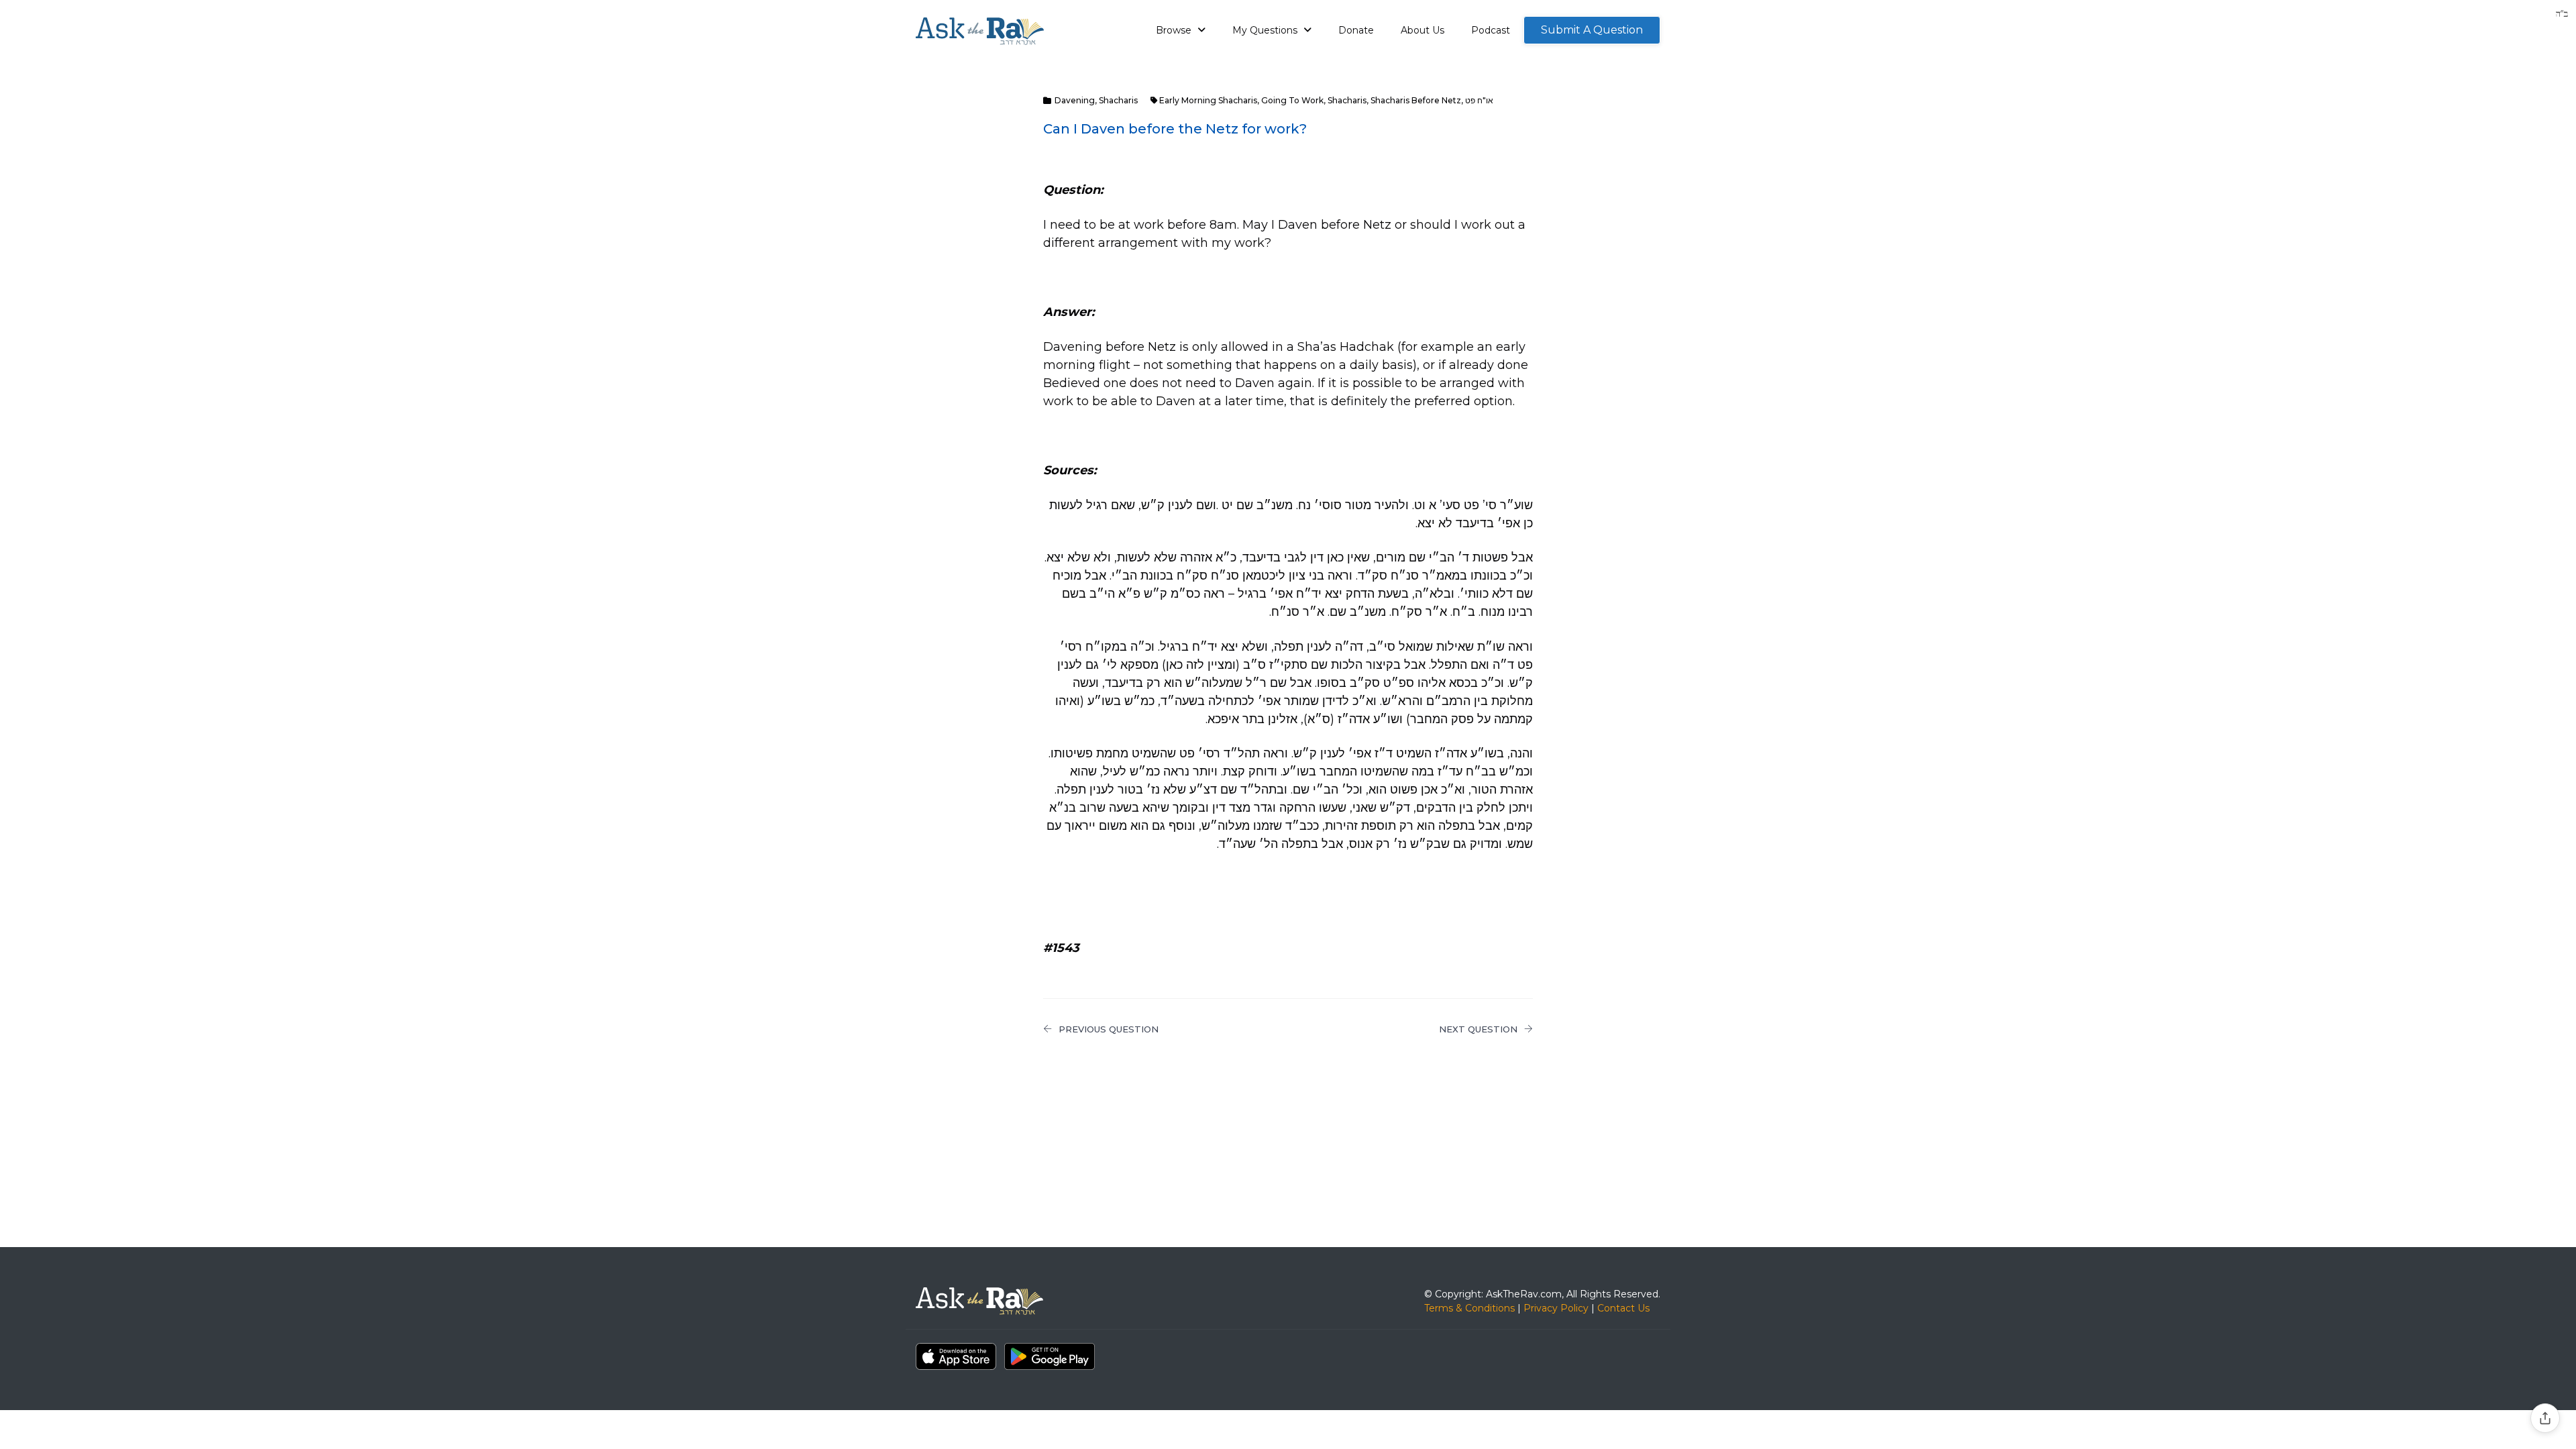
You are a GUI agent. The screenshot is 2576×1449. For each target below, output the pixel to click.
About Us (1423, 30)
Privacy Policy (1556, 1308)
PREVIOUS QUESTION (1109, 1029)
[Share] (2545, 1418)
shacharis (1347, 100)
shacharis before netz (1416, 100)
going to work (1292, 100)
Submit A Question (1592, 30)
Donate (1356, 30)
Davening (1075, 100)
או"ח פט (1479, 100)
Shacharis (1118, 100)
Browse (1175, 30)
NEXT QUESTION (1478, 1029)
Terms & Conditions (1469, 1308)
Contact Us (1623, 1308)
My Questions (1266, 30)
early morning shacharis (1208, 100)
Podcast (1491, 30)
